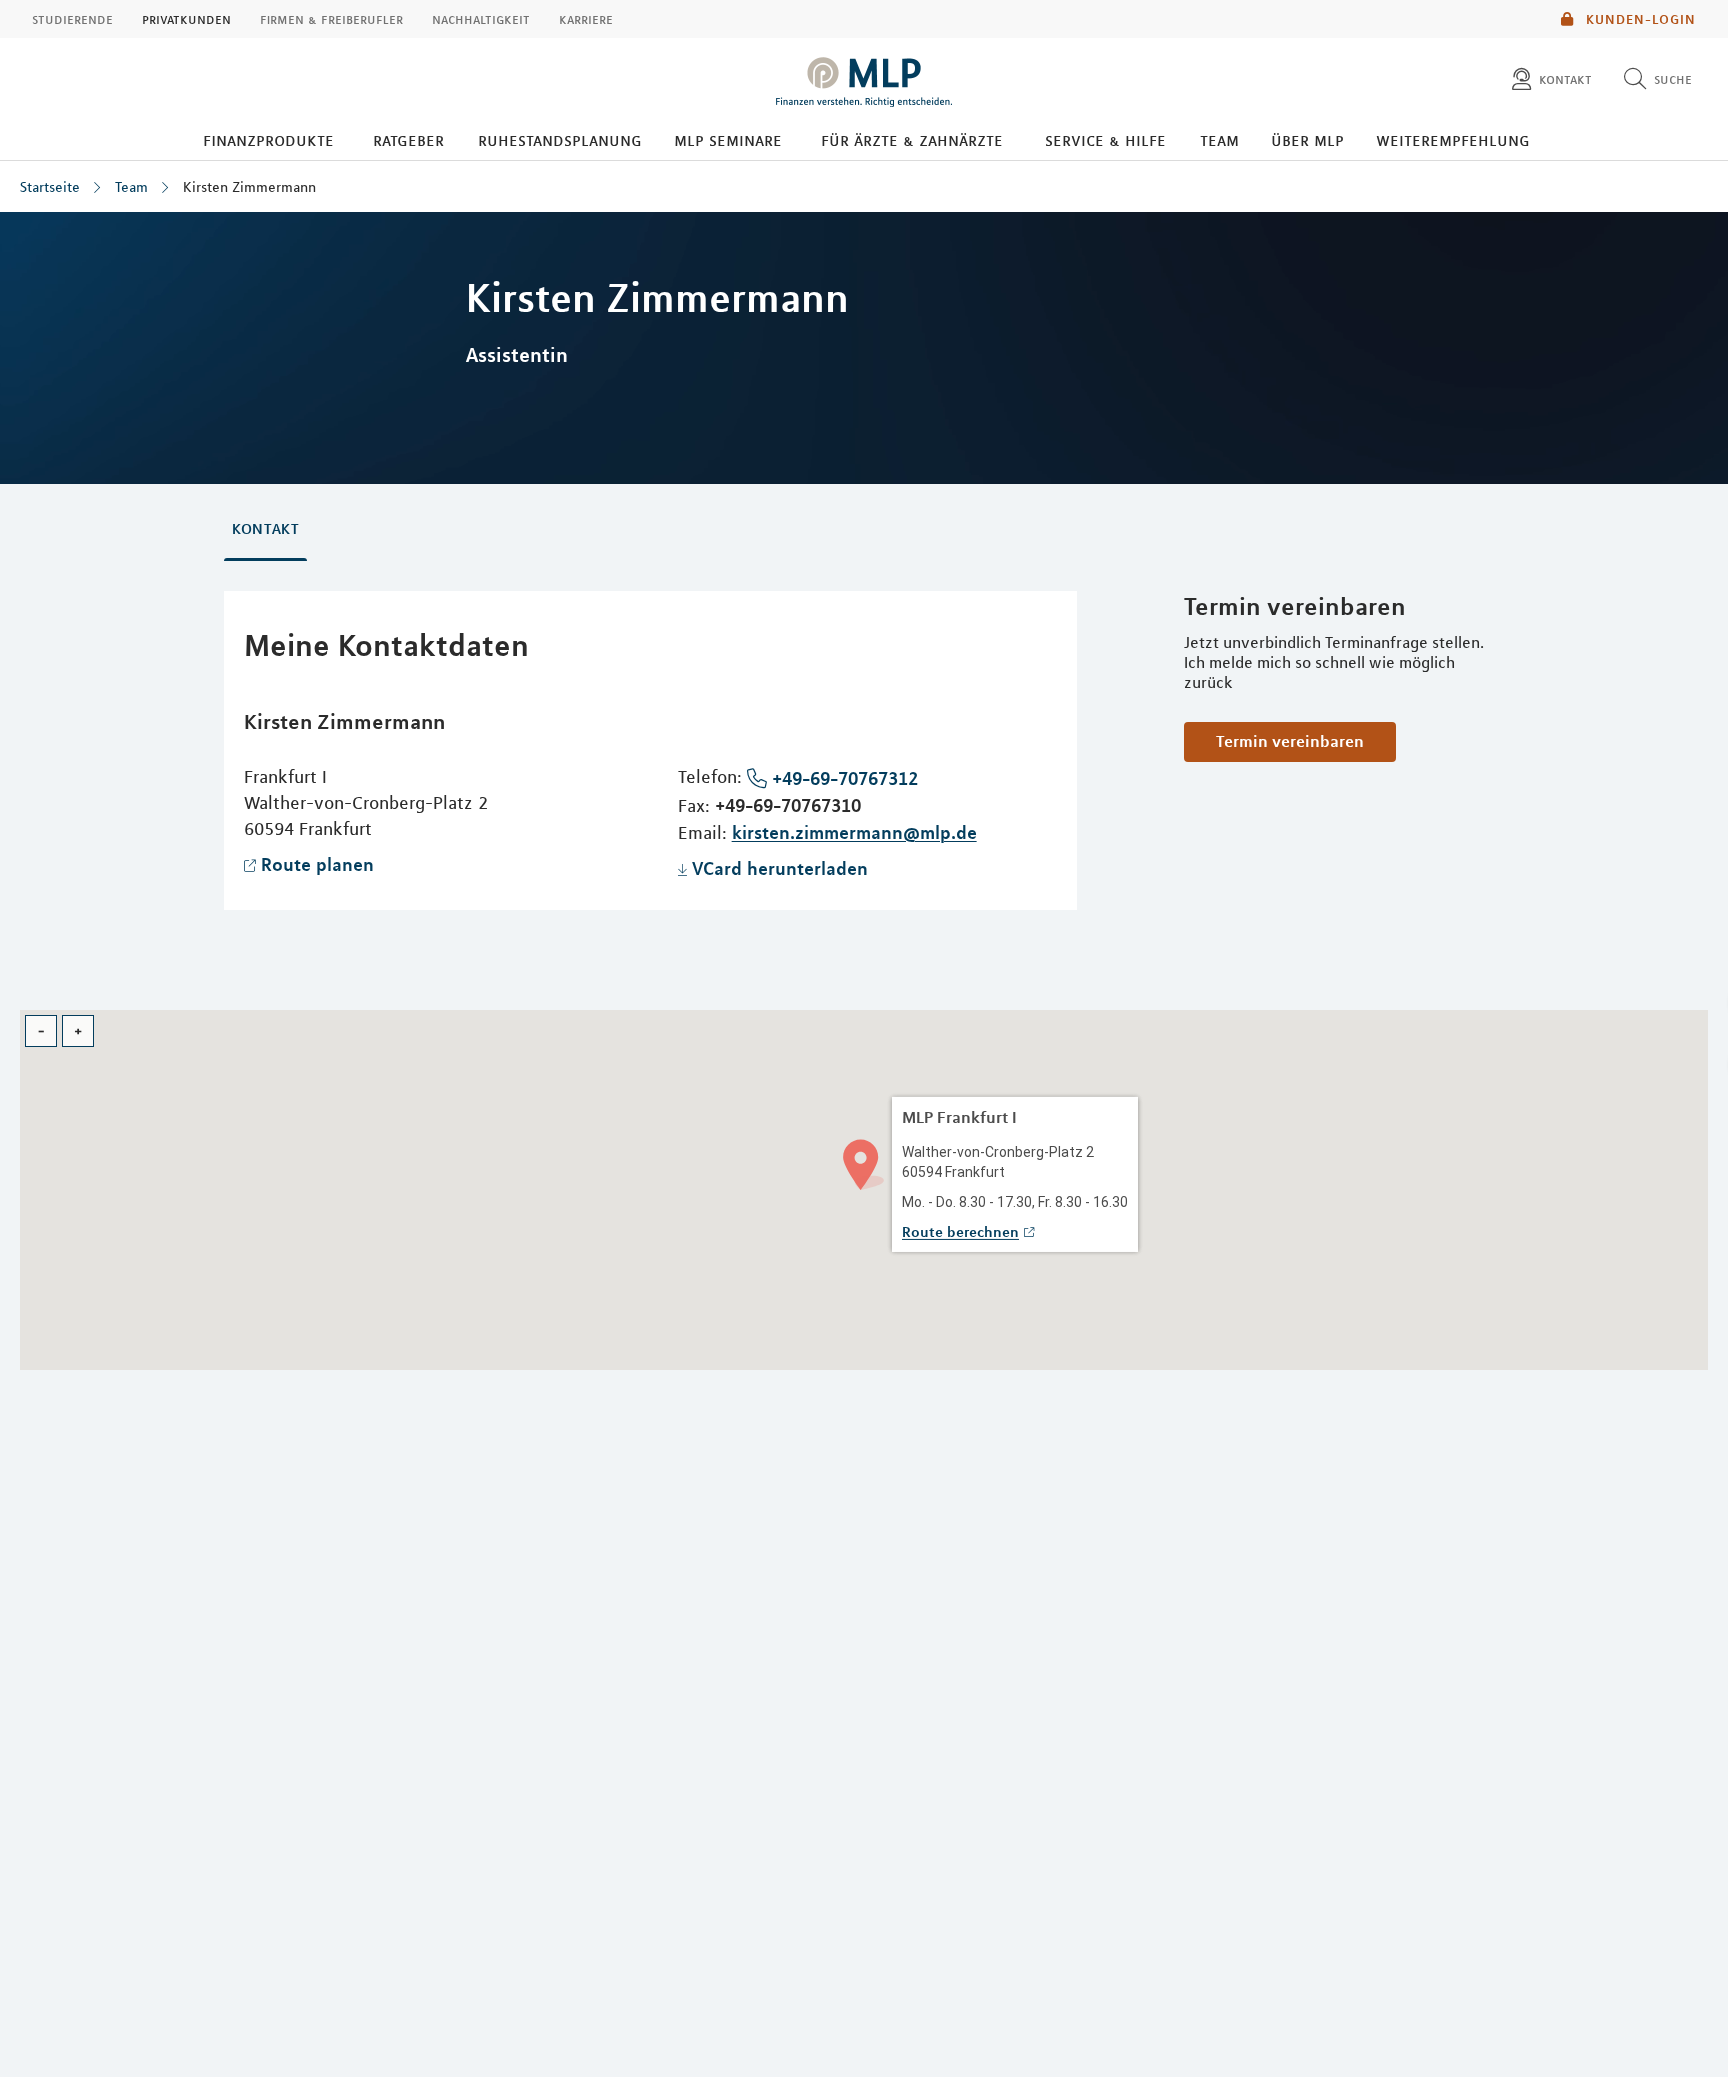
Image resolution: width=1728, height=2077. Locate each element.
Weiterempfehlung (1453, 140)
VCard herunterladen (780, 868)
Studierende (72, 19)
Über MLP (1307, 140)
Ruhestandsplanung (560, 140)
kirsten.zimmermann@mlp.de (854, 832)
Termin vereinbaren (1290, 741)
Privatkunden (186, 19)
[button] (863, 1162)
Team (1219, 140)
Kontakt (265, 529)
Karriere (586, 19)
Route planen (317, 864)
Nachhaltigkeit (481, 19)
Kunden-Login (1639, 19)
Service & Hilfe (1105, 140)
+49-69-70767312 (845, 778)
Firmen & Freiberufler (331, 19)
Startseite (50, 187)
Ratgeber (408, 140)
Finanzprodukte (268, 140)
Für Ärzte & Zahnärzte (912, 140)
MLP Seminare (728, 140)
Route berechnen (960, 1232)
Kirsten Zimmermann (249, 187)
